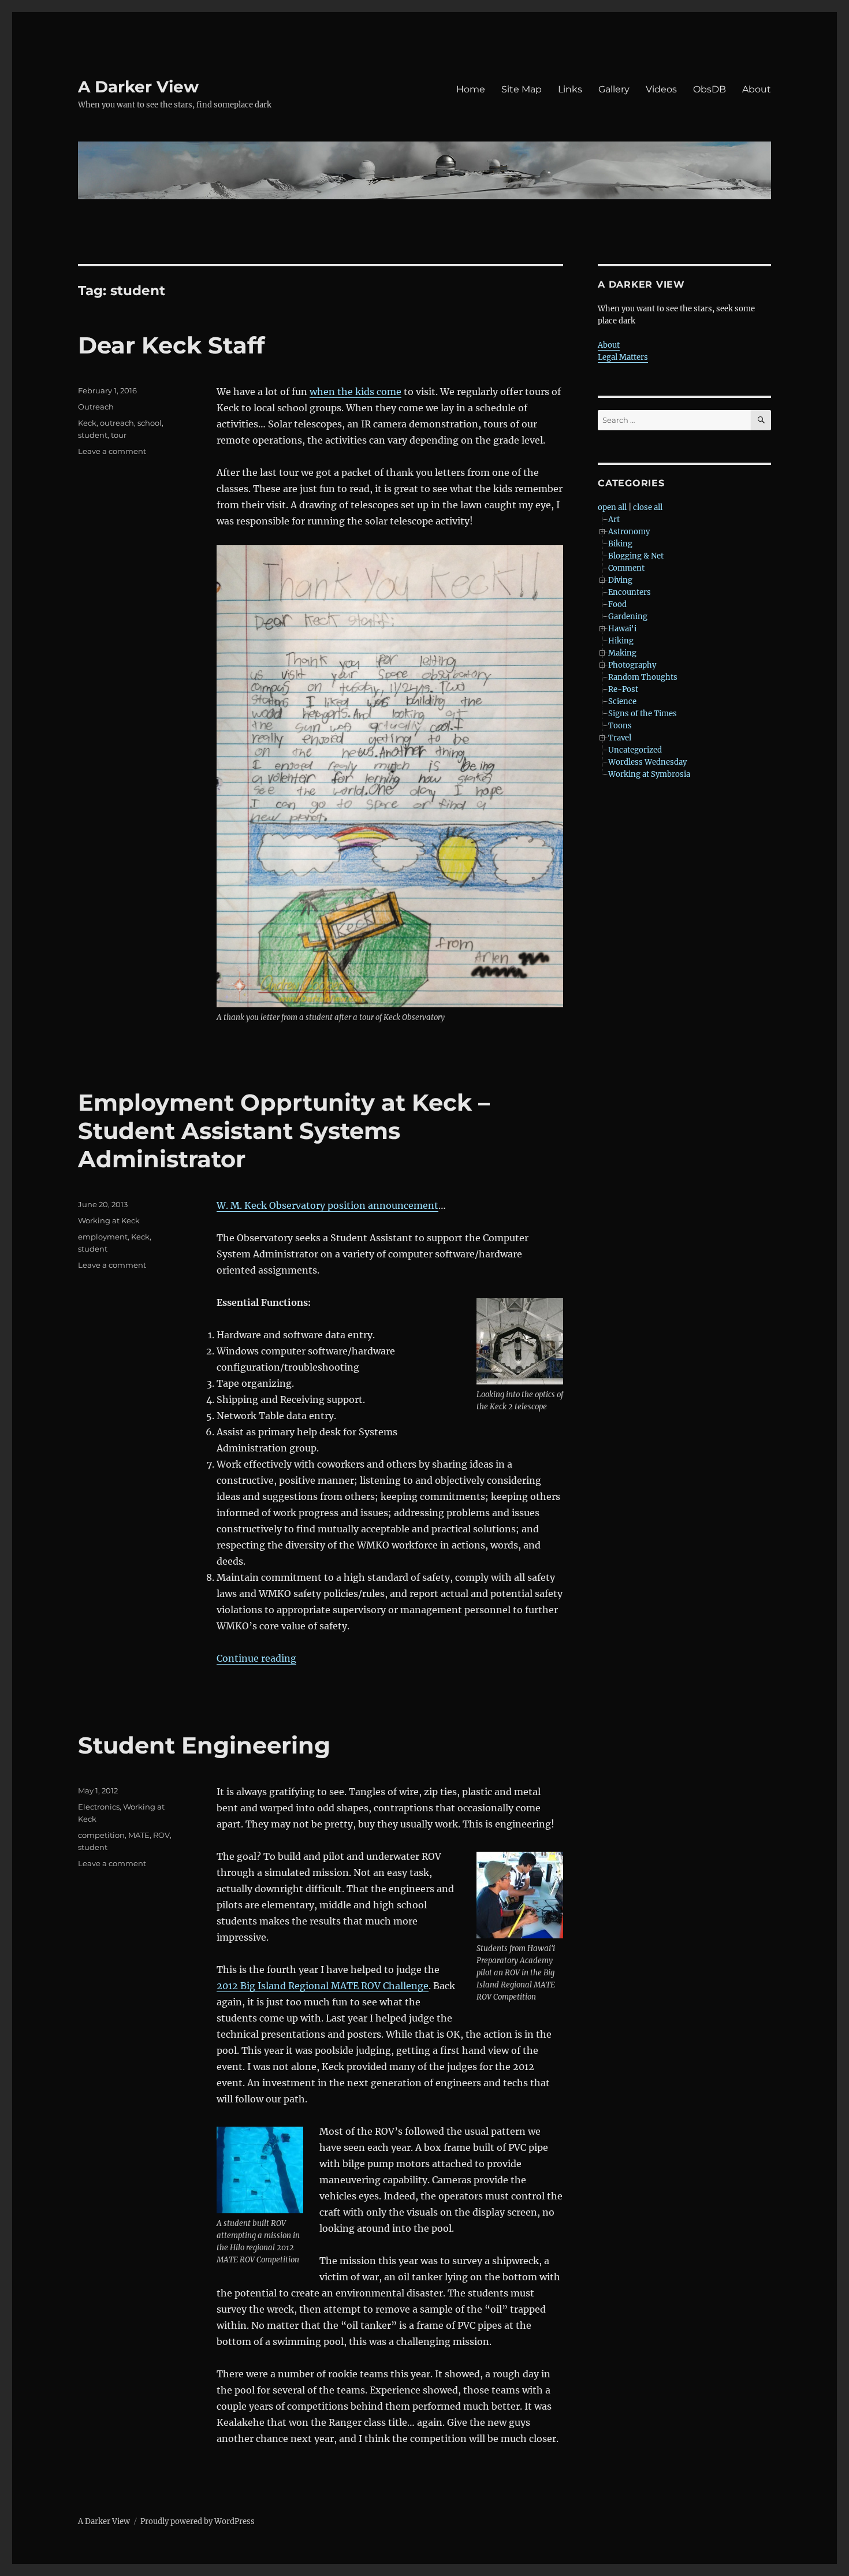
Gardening (628, 617)
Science (622, 701)
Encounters (630, 592)
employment (103, 1237)
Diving (620, 580)
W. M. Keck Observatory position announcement (327, 1205)
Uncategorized (635, 750)
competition (101, 1835)
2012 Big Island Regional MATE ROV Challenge (323, 1986)
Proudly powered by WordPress (198, 2521)
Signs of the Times (643, 714)
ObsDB (710, 89)
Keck (87, 423)
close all (648, 507)
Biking (620, 544)
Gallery (614, 89)
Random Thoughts (643, 677)
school (150, 423)
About (757, 89)
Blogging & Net (636, 556)
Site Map (522, 89)
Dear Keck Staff (171, 345)
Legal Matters (623, 357)
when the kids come (355, 392)
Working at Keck (109, 1220)
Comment (626, 568)
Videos (661, 89)
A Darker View (138, 87)
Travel (620, 738)
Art (614, 520)
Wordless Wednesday (647, 762)
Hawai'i (622, 629)
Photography (632, 665)
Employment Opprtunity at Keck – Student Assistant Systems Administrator (284, 1131)
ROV (161, 1835)
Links (570, 89)
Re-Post (623, 689)
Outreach (96, 407)
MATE (139, 1835)
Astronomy (629, 532)
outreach (117, 423)
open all (612, 507)
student (93, 435)
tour (119, 435)
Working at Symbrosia (649, 774)
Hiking (621, 641)
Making (622, 653)
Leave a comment (112, 451)
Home (471, 89)
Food (617, 604)
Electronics (99, 1807)
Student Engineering (204, 1745)
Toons (620, 726)
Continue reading (256, 1658)
